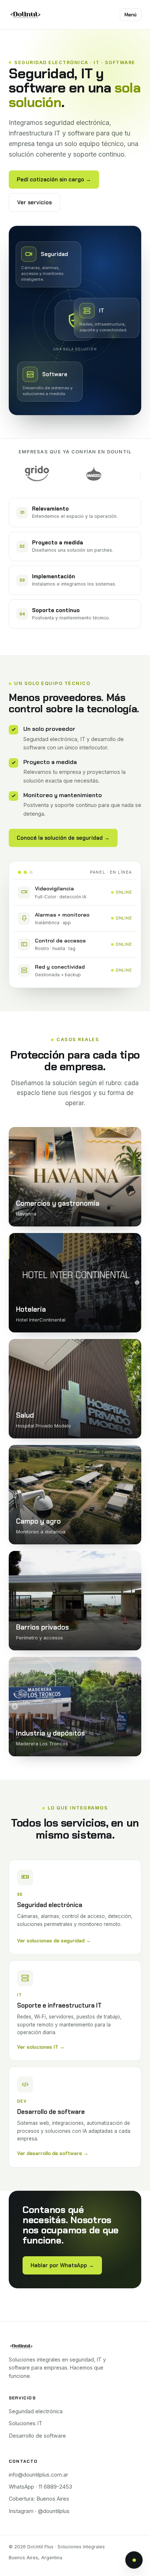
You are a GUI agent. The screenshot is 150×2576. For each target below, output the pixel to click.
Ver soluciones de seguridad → (54, 1941)
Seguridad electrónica (36, 2411)
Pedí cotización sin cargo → (54, 180)
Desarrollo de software (37, 2436)
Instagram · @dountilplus (39, 2511)
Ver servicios (34, 202)
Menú (131, 15)
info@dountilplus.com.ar (38, 2475)
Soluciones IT (25, 2423)
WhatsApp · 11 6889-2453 (40, 2487)
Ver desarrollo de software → (53, 2153)
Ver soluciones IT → (41, 2047)
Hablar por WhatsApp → (62, 2265)
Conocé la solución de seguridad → (63, 838)
